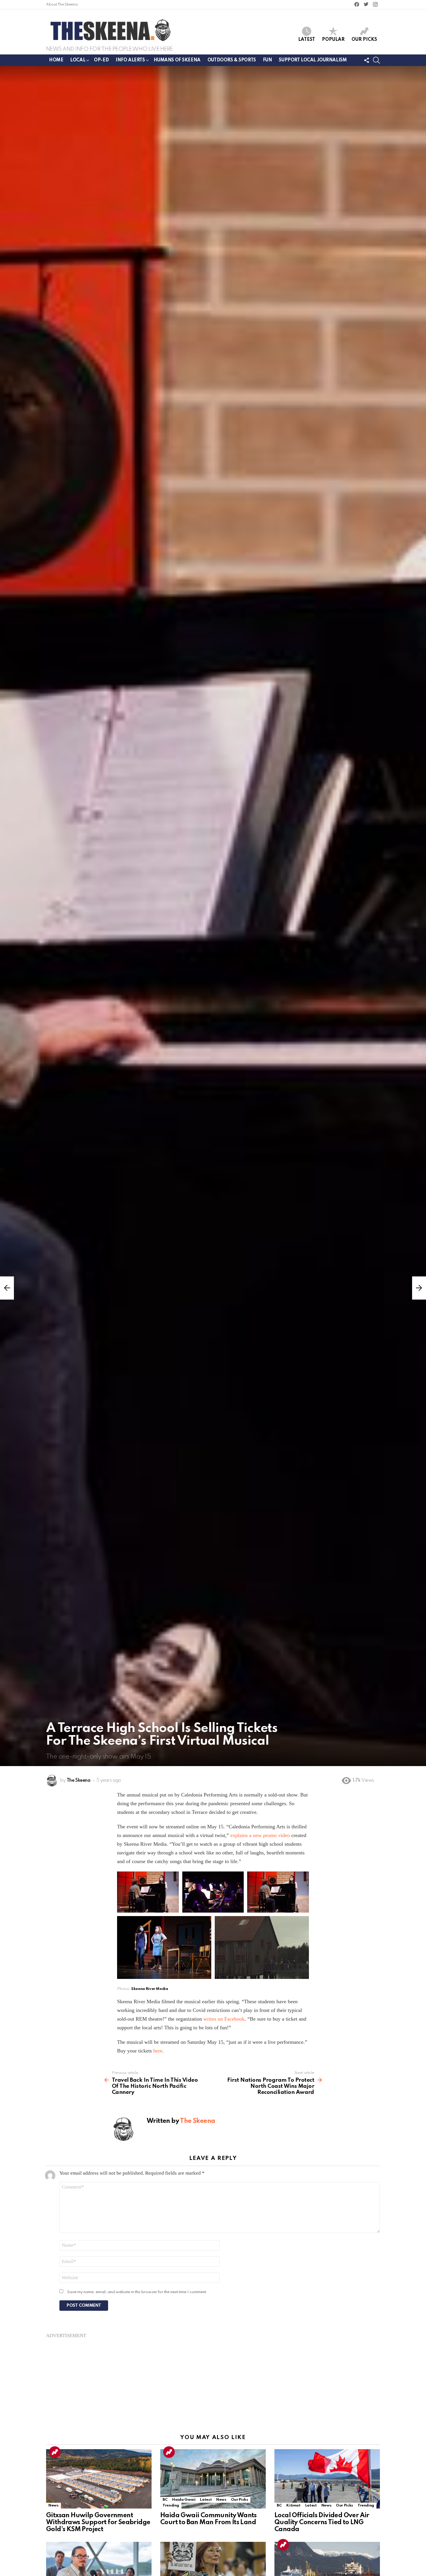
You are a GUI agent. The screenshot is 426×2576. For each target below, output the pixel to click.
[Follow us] (367, 60)
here (158, 2051)
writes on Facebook (224, 2019)
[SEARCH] (376, 60)
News (53, 2505)
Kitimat (293, 2505)
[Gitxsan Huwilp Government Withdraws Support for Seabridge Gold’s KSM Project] (99, 2479)
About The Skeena (62, 4)
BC (165, 2500)
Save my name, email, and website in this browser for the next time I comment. (137, 2292)
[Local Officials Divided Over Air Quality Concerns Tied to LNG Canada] (327, 2479)
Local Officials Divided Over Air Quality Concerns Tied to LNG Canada (322, 2522)
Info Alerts (130, 60)
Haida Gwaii (184, 2500)
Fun (267, 60)
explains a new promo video (260, 1835)
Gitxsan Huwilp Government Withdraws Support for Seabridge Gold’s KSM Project (98, 2522)
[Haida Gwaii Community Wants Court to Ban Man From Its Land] (213, 2479)
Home (56, 60)
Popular (333, 40)
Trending (55, 2452)
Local (78, 60)
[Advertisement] (213, 2379)
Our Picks (364, 40)
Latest (307, 40)
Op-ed (101, 60)
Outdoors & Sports (232, 60)
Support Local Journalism (313, 60)
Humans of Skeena (177, 60)
